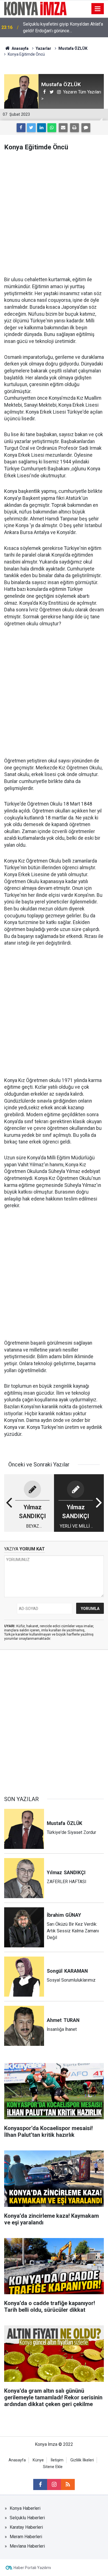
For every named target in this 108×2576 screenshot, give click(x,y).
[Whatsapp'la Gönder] (52, 128)
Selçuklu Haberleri (27, 2518)
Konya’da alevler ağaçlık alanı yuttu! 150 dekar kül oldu (61, 27)
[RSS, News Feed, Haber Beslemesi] (68, 2484)
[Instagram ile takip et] (54, 2484)
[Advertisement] (54, 214)
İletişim (57, 2460)
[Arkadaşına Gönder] (63, 128)
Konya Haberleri (25, 2508)
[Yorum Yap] (86, 128)
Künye (38, 2460)
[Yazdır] (74, 128)
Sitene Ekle (53, 2467)
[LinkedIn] (42, 128)
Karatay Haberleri (26, 2527)
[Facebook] (21, 128)
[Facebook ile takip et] (40, 2484)
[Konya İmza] (36, 8)
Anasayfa (17, 2460)
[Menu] (98, 9)
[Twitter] (31, 128)
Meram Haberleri (26, 2537)
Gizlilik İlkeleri (82, 2460)
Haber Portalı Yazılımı (32, 2568)
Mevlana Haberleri (27, 2546)
